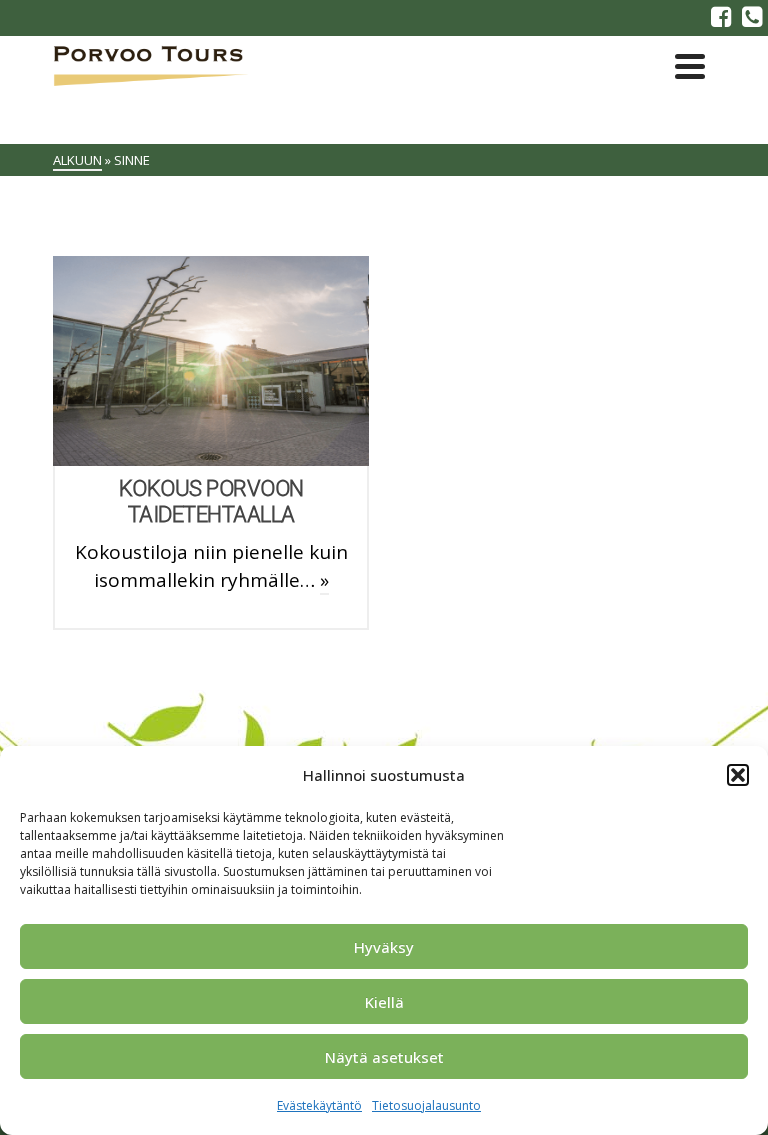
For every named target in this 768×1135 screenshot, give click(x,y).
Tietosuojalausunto (426, 1105)
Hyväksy (384, 947)
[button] (738, 775)
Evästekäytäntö (319, 1105)
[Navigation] (690, 66)
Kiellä (384, 1002)
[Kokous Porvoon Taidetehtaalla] (211, 361)
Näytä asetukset (384, 1057)
